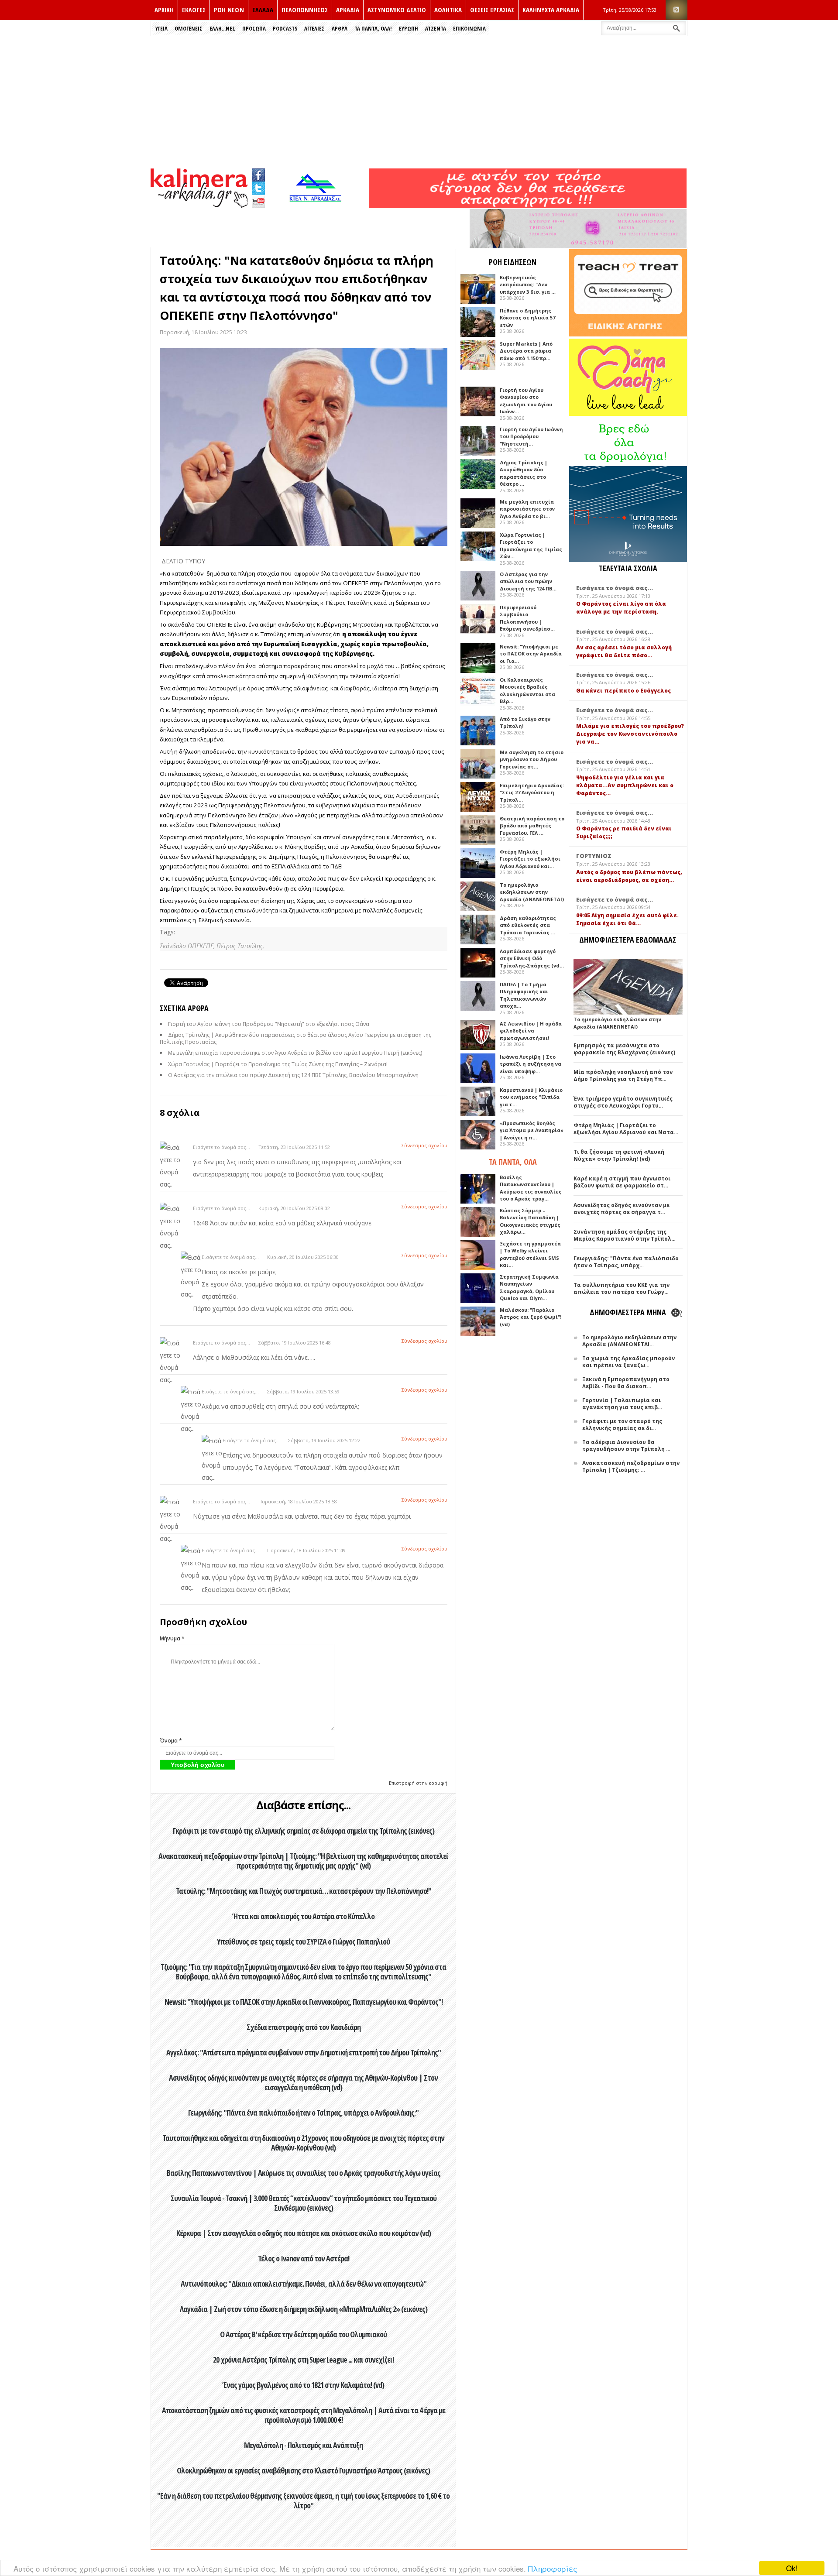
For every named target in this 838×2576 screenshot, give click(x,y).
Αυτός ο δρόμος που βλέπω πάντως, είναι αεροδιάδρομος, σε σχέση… (629, 876)
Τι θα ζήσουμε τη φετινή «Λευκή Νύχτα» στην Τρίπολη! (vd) (619, 1155)
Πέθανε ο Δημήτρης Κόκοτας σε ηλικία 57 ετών (527, 318)
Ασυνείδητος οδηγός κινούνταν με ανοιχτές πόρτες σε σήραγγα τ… (622, 1209)
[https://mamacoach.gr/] (628, 414)
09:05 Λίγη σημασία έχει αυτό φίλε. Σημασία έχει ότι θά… (627, 919)
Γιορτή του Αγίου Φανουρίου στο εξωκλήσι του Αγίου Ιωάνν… (526, 401)
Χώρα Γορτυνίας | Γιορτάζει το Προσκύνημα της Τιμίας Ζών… (531, 546)
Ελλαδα (263, 10)
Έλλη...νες (222, 28)
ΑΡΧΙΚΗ (164, 10)
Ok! (792, 2568)
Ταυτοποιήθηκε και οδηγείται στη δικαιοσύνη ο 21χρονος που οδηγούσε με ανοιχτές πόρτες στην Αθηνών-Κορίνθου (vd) (303, 2143)
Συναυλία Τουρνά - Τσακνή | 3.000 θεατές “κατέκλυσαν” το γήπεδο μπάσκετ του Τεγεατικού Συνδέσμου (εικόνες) (304, 2203)
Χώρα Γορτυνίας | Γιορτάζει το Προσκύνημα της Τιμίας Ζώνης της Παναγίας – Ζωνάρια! (278, 1064)
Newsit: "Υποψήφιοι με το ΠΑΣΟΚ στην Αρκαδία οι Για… (531, 654)
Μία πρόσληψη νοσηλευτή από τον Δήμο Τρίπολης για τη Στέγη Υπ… (623, 1075)
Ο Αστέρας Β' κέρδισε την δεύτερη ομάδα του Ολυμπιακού (303, 2334)
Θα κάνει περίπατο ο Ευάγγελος (623, 691)
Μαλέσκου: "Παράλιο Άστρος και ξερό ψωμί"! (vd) (531, 1317)
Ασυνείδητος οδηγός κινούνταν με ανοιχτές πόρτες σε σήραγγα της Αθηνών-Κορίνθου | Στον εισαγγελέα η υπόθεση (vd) (303, 2082)
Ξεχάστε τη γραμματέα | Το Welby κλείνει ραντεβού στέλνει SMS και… (530, 1254)
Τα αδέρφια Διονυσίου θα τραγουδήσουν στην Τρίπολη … (626, 1446)
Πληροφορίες (553, 2568)
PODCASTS (285, 28)
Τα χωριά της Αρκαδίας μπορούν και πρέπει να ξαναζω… (628, 1362)
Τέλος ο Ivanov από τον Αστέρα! (304, 2258)
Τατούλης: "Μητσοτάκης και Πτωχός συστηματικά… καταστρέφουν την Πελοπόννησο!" (304, 1891)
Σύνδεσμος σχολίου (424, 1145)
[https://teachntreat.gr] (628, 334)
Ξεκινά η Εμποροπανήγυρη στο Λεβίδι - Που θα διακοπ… (626, 1383)
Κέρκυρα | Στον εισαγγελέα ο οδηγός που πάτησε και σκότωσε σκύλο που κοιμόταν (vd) (304, 2233)
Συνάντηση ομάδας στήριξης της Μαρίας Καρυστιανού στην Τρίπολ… (625, 1235)
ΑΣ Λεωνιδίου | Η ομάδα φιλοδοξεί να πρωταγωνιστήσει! (531, 1031)
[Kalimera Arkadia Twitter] (258, 187)
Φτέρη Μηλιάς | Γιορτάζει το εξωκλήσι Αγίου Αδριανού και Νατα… (626, 1129)
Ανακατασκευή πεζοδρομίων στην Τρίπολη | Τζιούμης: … (631, 1466)
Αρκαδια (348, 10)
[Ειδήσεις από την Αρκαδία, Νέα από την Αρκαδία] (199, 205)
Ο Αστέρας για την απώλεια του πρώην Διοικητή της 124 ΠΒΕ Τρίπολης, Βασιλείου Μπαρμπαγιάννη (293, 1075)
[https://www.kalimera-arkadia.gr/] (528, 205)
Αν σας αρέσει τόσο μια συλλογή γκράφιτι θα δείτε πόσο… (624, 651)
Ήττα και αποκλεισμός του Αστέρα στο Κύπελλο (304, 1916)
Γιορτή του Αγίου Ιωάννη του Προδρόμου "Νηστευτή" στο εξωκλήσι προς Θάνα (269, 1024)
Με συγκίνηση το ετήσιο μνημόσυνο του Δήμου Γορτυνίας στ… (532, 759)
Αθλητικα (448, 10)
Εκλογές (194, 10)
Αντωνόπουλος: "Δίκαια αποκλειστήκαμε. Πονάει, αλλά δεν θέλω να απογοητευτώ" (304, 2284)
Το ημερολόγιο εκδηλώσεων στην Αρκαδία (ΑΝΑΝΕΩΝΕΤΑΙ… (629, 1341)
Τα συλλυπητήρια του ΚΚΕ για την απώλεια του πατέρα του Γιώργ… (622, 1288)
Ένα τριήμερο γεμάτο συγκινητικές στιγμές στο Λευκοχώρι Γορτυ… (623, 1102)
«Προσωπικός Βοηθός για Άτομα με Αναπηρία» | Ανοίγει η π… (532, 1130)
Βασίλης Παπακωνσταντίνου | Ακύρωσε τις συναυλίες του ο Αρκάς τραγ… (531, 1188)
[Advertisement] (419, 102)
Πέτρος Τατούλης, (240, 946)
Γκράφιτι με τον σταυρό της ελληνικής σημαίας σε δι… (622, 1425)
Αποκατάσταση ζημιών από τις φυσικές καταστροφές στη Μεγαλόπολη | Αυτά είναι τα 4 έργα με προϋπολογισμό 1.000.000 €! (304, 2415)
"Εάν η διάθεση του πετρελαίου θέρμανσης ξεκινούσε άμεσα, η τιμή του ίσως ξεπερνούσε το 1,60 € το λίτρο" (303, 2501)
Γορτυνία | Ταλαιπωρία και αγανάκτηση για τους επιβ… (622, 1404)
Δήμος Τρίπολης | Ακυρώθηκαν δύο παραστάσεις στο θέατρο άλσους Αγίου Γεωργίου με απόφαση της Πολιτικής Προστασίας (295, 1038)
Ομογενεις (189, 28)
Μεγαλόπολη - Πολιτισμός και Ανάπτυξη (303, 2445)
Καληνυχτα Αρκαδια (551, 10)
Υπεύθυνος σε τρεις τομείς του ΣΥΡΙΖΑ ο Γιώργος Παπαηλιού (303, 1941)
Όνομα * (171, 1741)
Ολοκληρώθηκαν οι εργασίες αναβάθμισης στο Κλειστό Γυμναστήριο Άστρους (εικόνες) (303, 2470)
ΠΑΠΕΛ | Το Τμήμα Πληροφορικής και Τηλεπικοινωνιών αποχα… (524, 995)
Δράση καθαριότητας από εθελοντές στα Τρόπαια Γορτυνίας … (528, 925)
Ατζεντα (436, 28)
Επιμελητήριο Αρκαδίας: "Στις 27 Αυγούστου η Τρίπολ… (532, 792)
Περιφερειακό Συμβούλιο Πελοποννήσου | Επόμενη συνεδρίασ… (527, 618)
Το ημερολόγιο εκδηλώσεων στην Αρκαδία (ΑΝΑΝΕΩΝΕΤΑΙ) (532, 892)
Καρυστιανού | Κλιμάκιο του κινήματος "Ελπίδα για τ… (531, 1097)
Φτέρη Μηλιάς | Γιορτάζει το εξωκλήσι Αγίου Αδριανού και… (530, 859)
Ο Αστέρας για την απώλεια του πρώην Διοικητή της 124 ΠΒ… (528, 581)
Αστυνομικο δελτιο (397, 10)
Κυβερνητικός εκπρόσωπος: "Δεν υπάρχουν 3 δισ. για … (528, 285)
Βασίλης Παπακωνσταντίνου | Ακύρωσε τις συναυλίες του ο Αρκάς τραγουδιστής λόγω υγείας (304, 2173)
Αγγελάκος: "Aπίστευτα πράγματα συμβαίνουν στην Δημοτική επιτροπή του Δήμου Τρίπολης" (304, 2052)
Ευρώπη (409, 28)
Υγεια (161, 28)
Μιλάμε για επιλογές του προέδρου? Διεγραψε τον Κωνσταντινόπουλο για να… (630, 734)
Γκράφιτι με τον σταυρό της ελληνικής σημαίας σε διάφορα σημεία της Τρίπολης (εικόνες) (304, 1831)
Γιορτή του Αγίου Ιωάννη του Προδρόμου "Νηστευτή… (531, 436)
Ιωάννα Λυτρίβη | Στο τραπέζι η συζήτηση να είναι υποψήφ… (531, 1064)
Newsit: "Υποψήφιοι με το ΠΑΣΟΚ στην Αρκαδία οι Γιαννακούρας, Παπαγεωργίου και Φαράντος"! (304, 2002)
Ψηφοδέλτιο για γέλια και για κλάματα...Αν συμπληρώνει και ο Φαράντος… (625, 785)
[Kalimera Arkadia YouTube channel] (258, 202)
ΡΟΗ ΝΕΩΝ (229, 10)
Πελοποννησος (305, 10)
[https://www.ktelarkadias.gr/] (317, 205)
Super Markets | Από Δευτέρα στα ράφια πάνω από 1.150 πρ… (526, 351)
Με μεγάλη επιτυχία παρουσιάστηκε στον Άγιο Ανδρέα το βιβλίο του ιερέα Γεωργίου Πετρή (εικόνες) (295, 1053)
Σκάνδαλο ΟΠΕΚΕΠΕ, (188, 946)
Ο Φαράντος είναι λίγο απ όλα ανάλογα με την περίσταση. (621, 608)
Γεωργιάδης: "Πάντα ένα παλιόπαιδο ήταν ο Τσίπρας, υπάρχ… (626, 1262)
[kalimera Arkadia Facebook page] (258, 173)
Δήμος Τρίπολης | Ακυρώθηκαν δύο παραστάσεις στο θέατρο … (524, 473)
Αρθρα (340, 28)
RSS (677, 10)
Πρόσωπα (254, 28)
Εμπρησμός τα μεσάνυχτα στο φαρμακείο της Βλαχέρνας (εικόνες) (624, 1049)
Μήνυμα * (172, 1638)
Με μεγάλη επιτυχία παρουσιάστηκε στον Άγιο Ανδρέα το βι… (527, 509)
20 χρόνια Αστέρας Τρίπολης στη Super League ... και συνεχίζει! (303, 2360)
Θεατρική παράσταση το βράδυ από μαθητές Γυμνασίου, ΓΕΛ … (532, 826)
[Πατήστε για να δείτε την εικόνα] (304, 447)
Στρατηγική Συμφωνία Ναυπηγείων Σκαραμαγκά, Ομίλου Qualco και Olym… (529, 1288)
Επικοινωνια (469, 28)
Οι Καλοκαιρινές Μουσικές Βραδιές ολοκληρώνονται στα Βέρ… (527, 691)
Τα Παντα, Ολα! (373, 28)
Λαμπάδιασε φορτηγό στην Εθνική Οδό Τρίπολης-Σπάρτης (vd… (532, 958)
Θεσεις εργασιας (492, 10)
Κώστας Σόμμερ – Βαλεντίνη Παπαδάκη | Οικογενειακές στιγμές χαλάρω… (530, 1221)
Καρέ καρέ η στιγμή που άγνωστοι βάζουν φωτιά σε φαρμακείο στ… (622, 1182)
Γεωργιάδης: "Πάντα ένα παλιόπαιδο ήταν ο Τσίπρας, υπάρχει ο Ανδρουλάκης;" (303, 2113)
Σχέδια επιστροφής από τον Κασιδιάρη (304, 2027)
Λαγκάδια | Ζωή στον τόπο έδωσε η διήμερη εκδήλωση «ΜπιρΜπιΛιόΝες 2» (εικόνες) (304, 2309)
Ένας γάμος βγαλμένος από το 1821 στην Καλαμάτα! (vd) (303, 2385)
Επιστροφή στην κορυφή (418, 1783)
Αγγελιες (314, 28)
